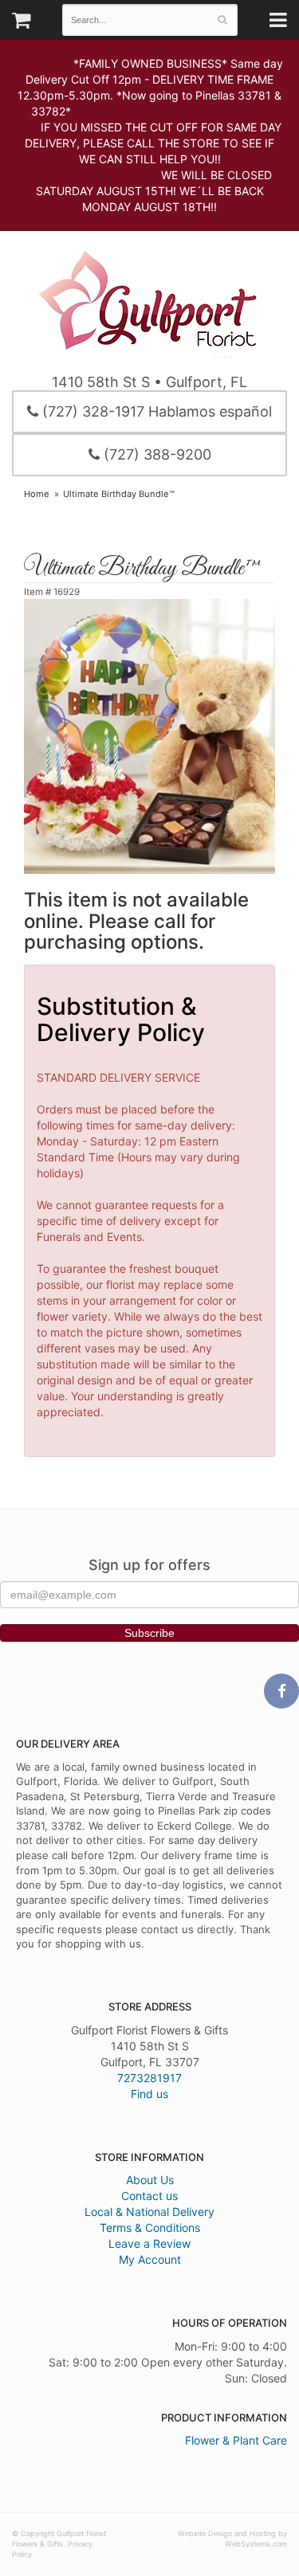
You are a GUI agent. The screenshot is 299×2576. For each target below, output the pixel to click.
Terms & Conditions (150, 2228)
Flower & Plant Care (236, 2440)
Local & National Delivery (149, 2212)
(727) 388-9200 (155, 454)
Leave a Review (149, 2243)
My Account (150, 2259)
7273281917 (149, 2078)
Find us (149, 2094)
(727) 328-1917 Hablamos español (155, 411)
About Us (150, 2180)
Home (37, 494)
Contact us (149, 2196)
